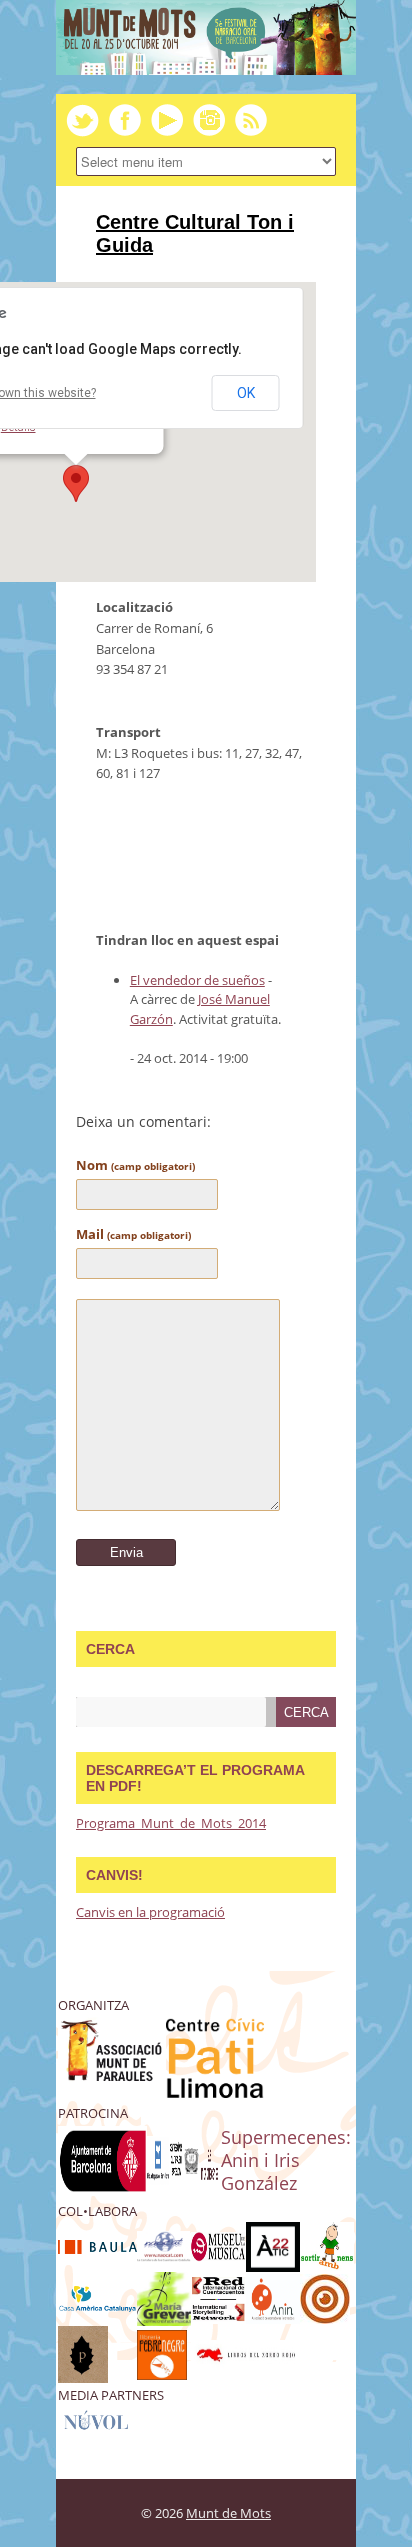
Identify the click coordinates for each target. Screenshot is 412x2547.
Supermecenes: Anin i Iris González (286, 2160)
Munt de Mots (228, 2513)
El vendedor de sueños (197, 980)
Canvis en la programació (150, 1912)
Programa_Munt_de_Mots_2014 (171, 1823)
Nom (135, 1165)
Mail (133, 1234)
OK (246, 393)
